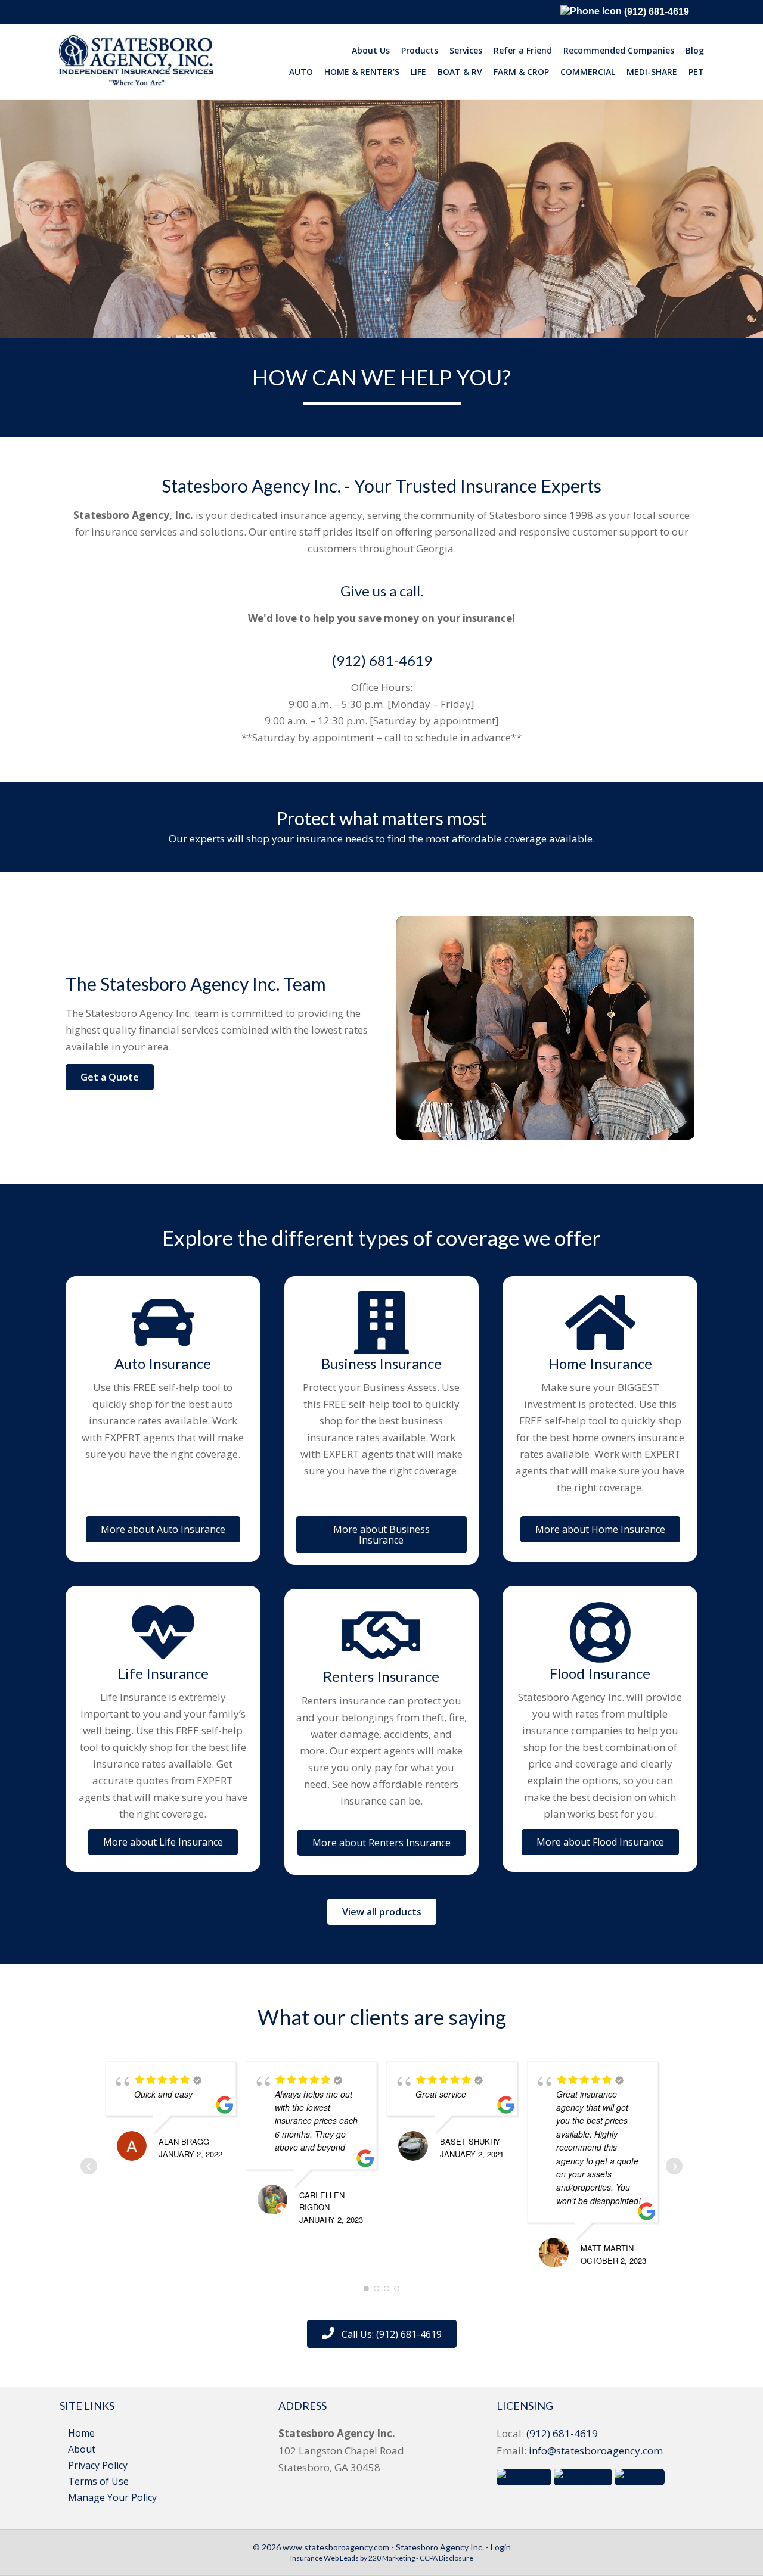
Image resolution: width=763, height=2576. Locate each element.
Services (466, 50)
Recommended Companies (619, 50)
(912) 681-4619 (655, 12)
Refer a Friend (523, 50)
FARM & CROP (521, 72)
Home (81, 2433)
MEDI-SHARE (652, 72)
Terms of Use (98, 2481)
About (82, 2449)
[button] (110, 1077)
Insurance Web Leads (325, 2558)
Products (420, 50)
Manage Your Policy (112, 2497)
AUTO (301, 72)
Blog (695, 50)
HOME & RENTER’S (362, 72)
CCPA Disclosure (446, 2558)
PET (696, 72)
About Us (371, 50)
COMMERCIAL (588, 72)
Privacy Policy (98, 2465)
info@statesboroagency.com (596, 2451)
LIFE (418, 72)
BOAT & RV (460, 72)
